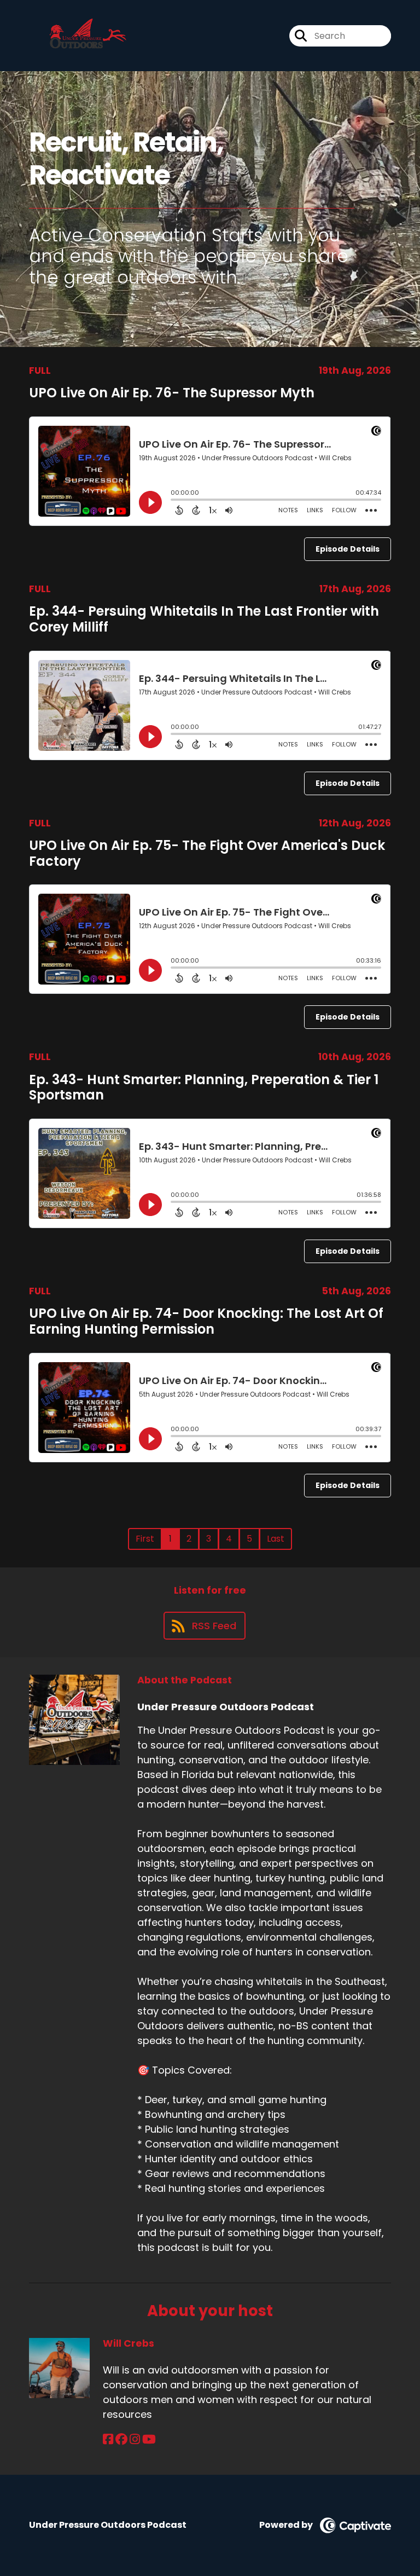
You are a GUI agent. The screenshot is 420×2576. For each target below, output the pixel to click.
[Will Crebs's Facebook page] (108, 2439)
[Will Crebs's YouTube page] (149, 2439)
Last (276, 1539)
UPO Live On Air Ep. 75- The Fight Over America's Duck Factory (207, 853)
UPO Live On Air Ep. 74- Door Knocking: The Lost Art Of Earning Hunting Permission (206, 1321)
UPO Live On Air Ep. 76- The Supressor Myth (172, 393)
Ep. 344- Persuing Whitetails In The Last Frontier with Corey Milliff (204, 619)
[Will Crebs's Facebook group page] (121, 2439)
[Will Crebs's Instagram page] (135, 2439)
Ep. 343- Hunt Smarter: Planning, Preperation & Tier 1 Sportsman (204, 1087)
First (145, 1539)
